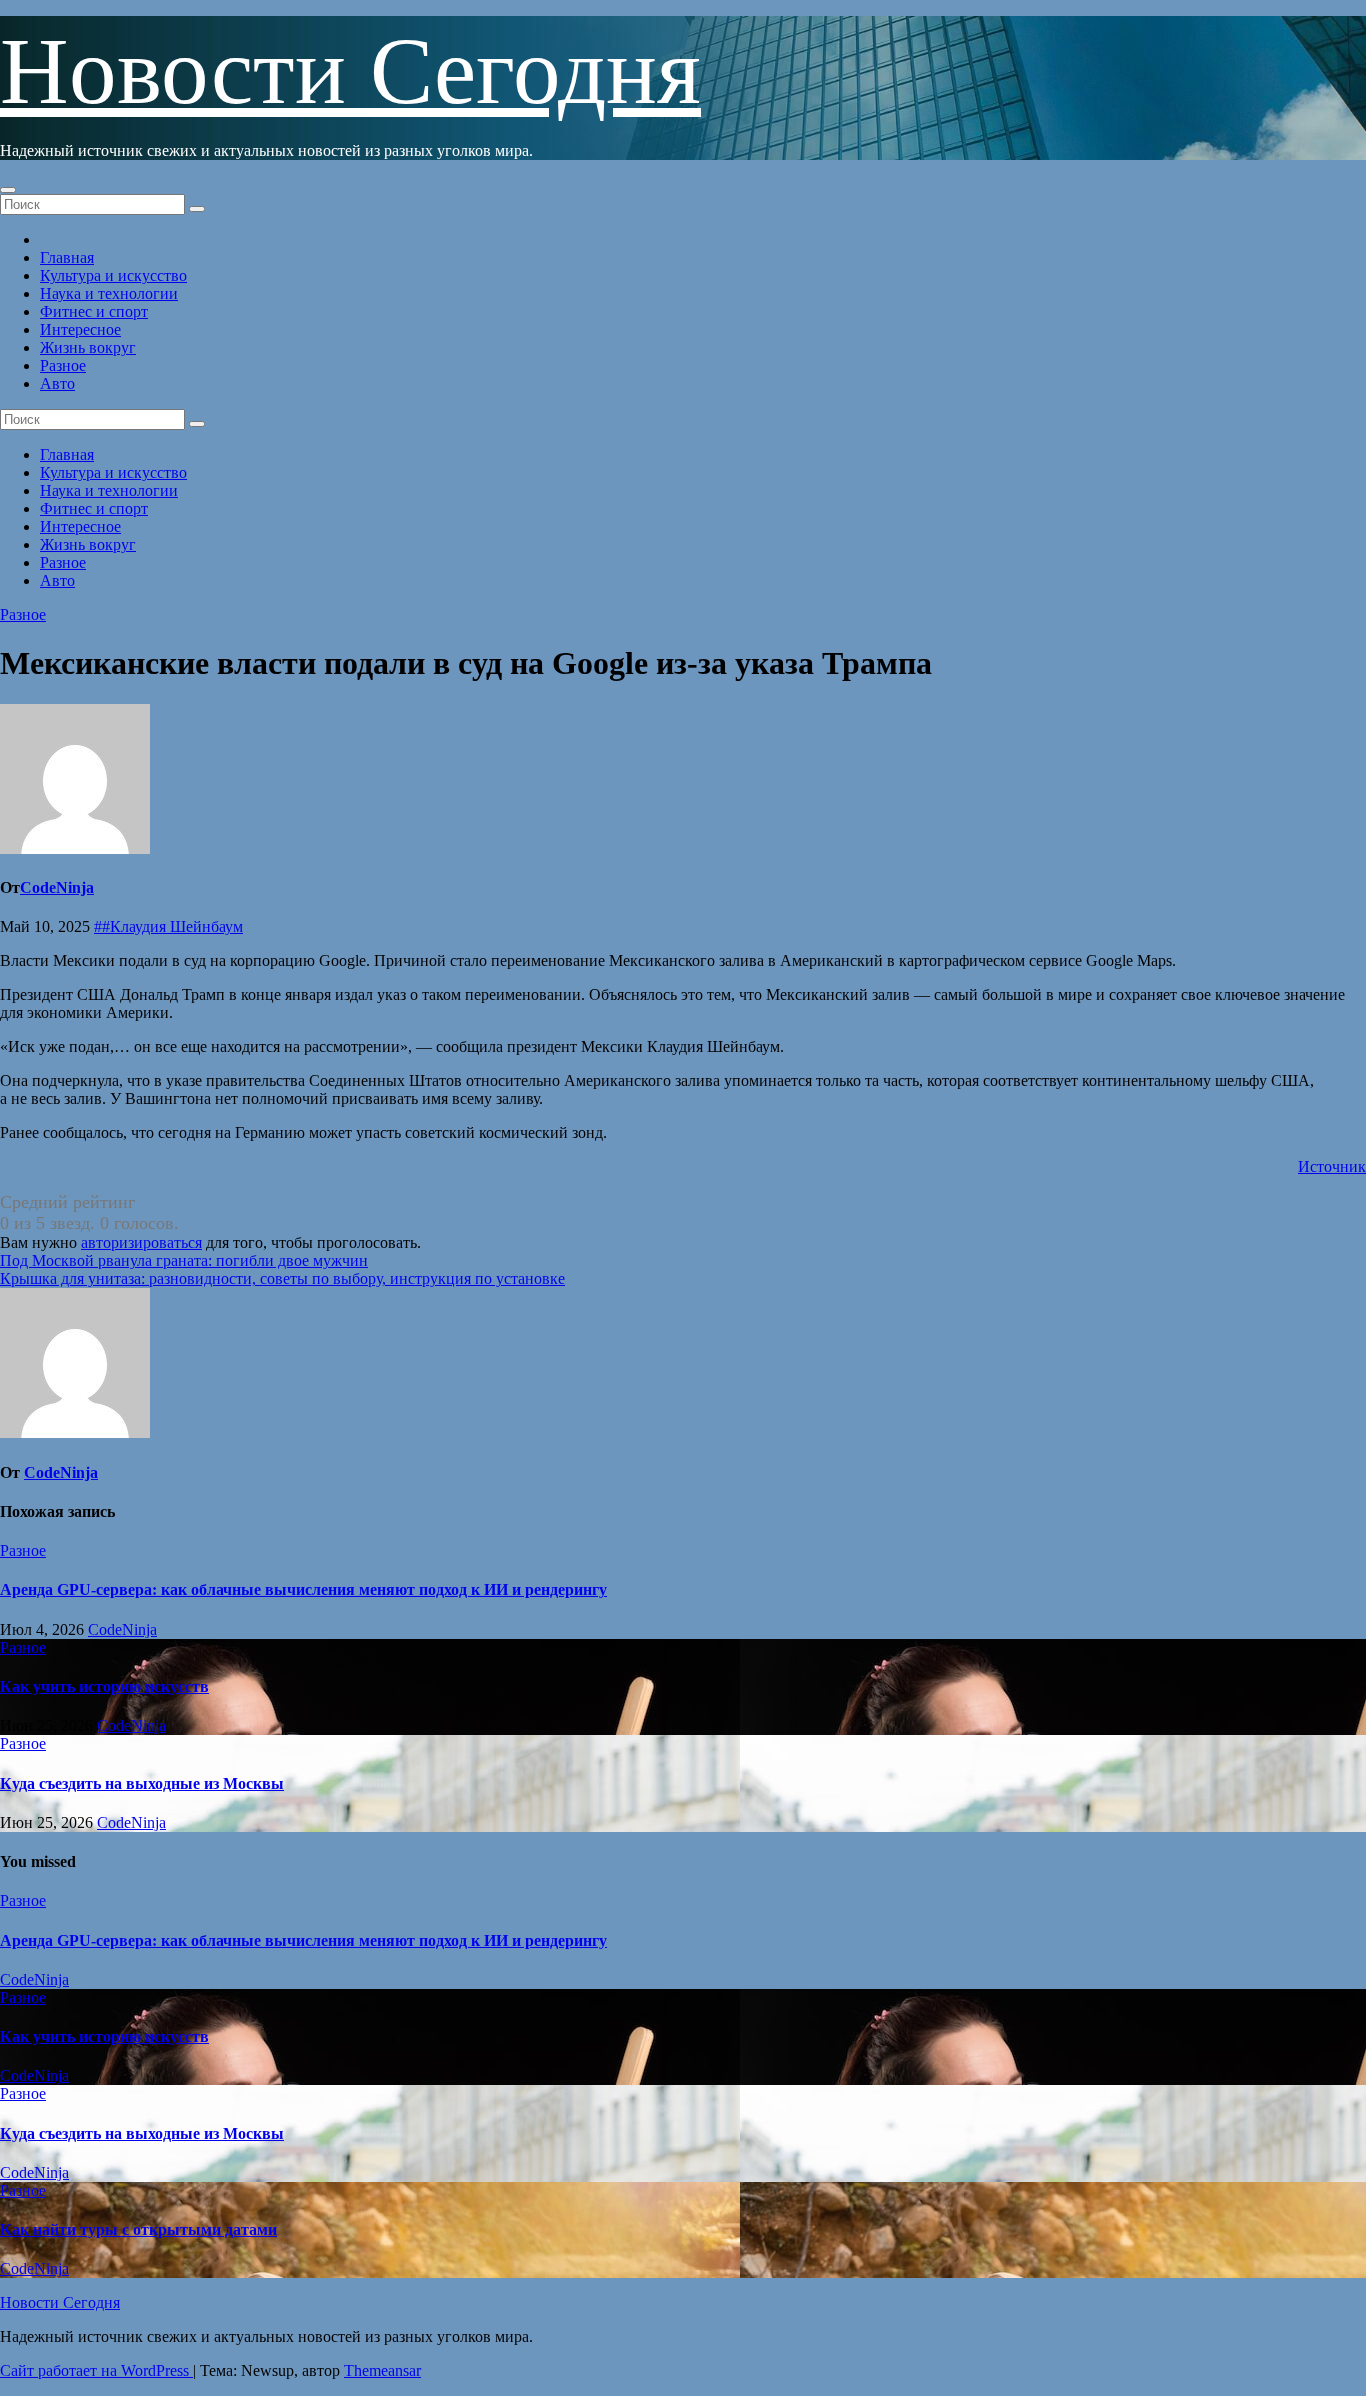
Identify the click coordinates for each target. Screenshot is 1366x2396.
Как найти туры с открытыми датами (138, 2229)
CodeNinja (57, 887)
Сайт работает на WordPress (96, 2370)
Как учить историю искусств (104, 1686)
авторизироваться (141, 1242)
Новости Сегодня (350, 71)
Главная (67, 257)
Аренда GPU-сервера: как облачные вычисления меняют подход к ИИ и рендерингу (303, 1589)
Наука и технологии (109, 293)
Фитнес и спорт (94, 311)
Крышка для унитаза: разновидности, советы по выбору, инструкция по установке (282, 1278)
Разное (63, 365)
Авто (57, 383)
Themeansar (382, 2370)
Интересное (80, 329)
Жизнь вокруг (88, 347)
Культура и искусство (113, 275)
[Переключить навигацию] (8, 190)
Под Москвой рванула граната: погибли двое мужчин (184, 1260)
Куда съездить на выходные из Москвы (142, 1783)
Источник (1332, 1166)
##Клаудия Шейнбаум (168, 926)
